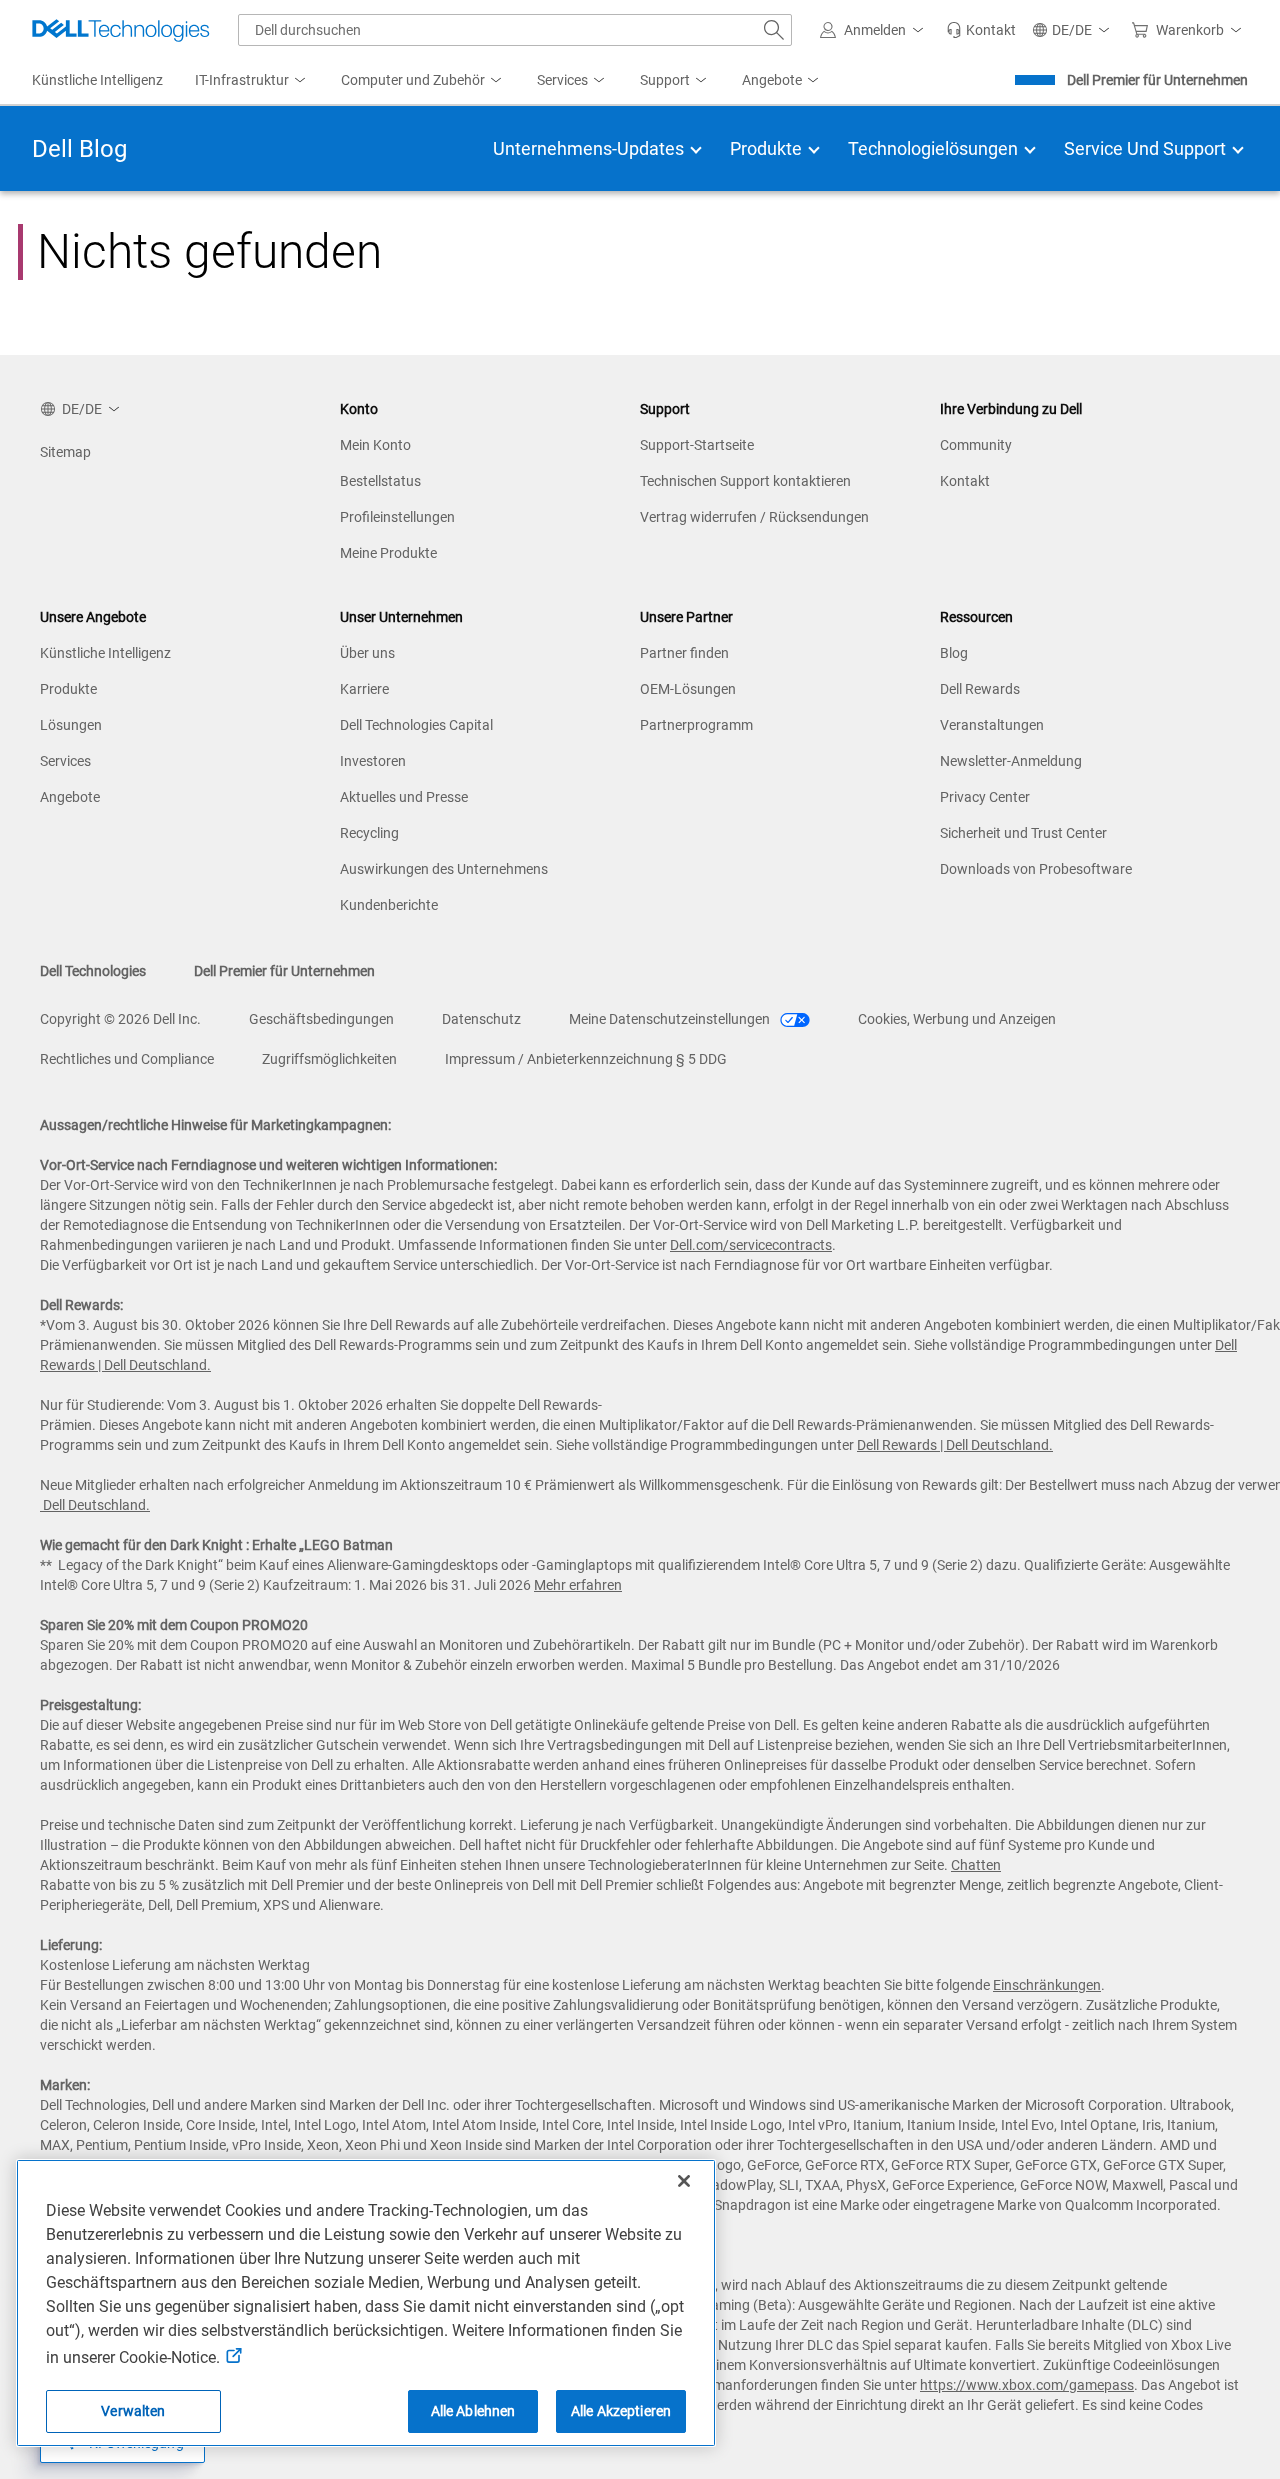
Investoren (373, 761)
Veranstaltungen (992, 725)
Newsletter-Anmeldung (1011, 761)
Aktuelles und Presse (404, 797)
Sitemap (65, 452)
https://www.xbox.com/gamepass (1027, 2385)
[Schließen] (684, 2181)
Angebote (70, 797)
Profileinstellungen (397, 517)
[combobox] (515, 30)
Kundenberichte (389, 905)
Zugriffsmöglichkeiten (329, 1059)
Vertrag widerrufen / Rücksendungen (754, 517)
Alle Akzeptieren (621, 2411)
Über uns (367, 653)
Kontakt (965, 481)
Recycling (369, 833)
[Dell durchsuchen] (774, 30)
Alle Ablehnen (473, 2411)
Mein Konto (375, 445)
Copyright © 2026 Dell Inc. (120, 1019)
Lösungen (71, 725)
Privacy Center (985, 797)
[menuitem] (252, 81)
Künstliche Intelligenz (105, 653)
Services (65, 761)
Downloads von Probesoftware (1036, 869)
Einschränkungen (1047, 1985)
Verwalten (133, 2411)
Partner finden (684, 653)
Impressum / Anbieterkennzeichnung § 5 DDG (586, 1059)
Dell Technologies (93, 971)
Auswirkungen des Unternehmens (444, 869)
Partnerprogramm (696, 725)
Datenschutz (481, 1019)
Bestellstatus (380, 481)
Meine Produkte (388, 553)
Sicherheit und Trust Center (1023, 833)
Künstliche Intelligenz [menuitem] (97, 80)
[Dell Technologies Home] (121, 30)
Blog (954, 653)
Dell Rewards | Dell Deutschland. (955, 1445)
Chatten (976, 1865)
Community (976, 445)
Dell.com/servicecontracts (751, 1245)
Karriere (364, 689)
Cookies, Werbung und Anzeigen (957, 1019)
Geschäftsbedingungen (321, 1019)
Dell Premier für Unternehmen (1157, 80)
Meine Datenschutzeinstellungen (671, 1019)
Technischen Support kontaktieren (745, 481)
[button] (875, 30)
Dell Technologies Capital (416, 725)
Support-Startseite (697, 445)
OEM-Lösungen (688, 689)
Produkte (68, 689)
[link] (981, 30)
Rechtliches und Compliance (127, 1059)
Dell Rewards (980, 689)
